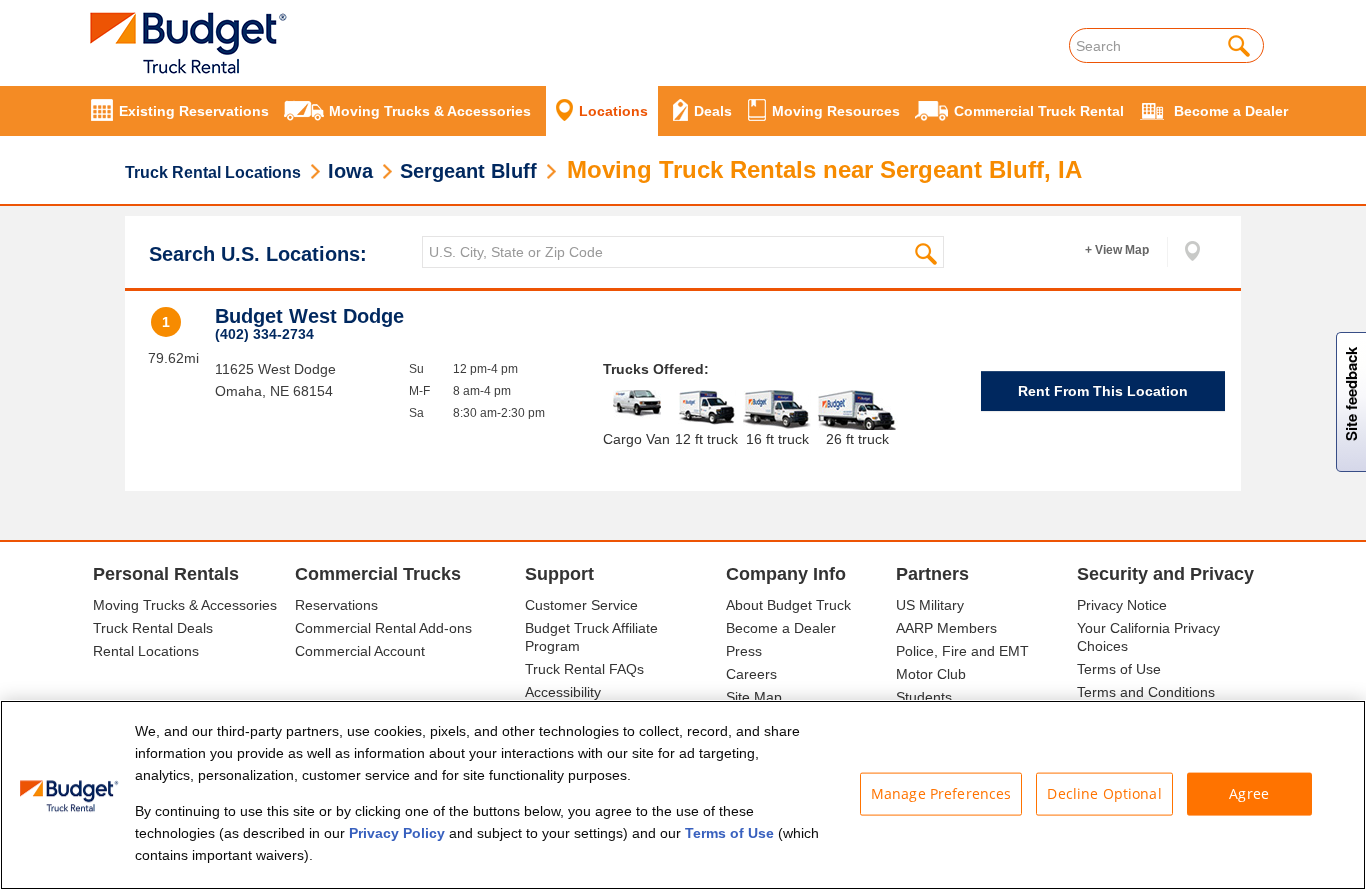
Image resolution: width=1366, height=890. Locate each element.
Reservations (336, 605)
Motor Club (931, 674)
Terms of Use (1119, 669)
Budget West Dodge (309, 316)
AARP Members (946, 628)
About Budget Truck (788, 605)
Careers (751, 674)
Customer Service (581, 605)
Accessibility (563, 692)
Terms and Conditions (1146, 692)
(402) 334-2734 (264, 334)
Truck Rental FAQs (584, 669)
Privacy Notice (1122, 605)
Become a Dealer (781, 628)
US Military (930, 605)
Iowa (350, 171)
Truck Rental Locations (213, 172)
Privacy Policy (397, 833)
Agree (1249, 793)
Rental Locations (146, 651)
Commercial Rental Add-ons (383, 628)
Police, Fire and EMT (962, 651)
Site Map (754, 697)
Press (744, 651)
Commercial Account (360, 651)
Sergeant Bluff (468, 171)
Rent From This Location (1103, 391)
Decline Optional (1104, 793)
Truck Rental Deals (153, 628)
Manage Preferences (941, 793)
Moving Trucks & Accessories (185, 605)
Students (924, 697)
